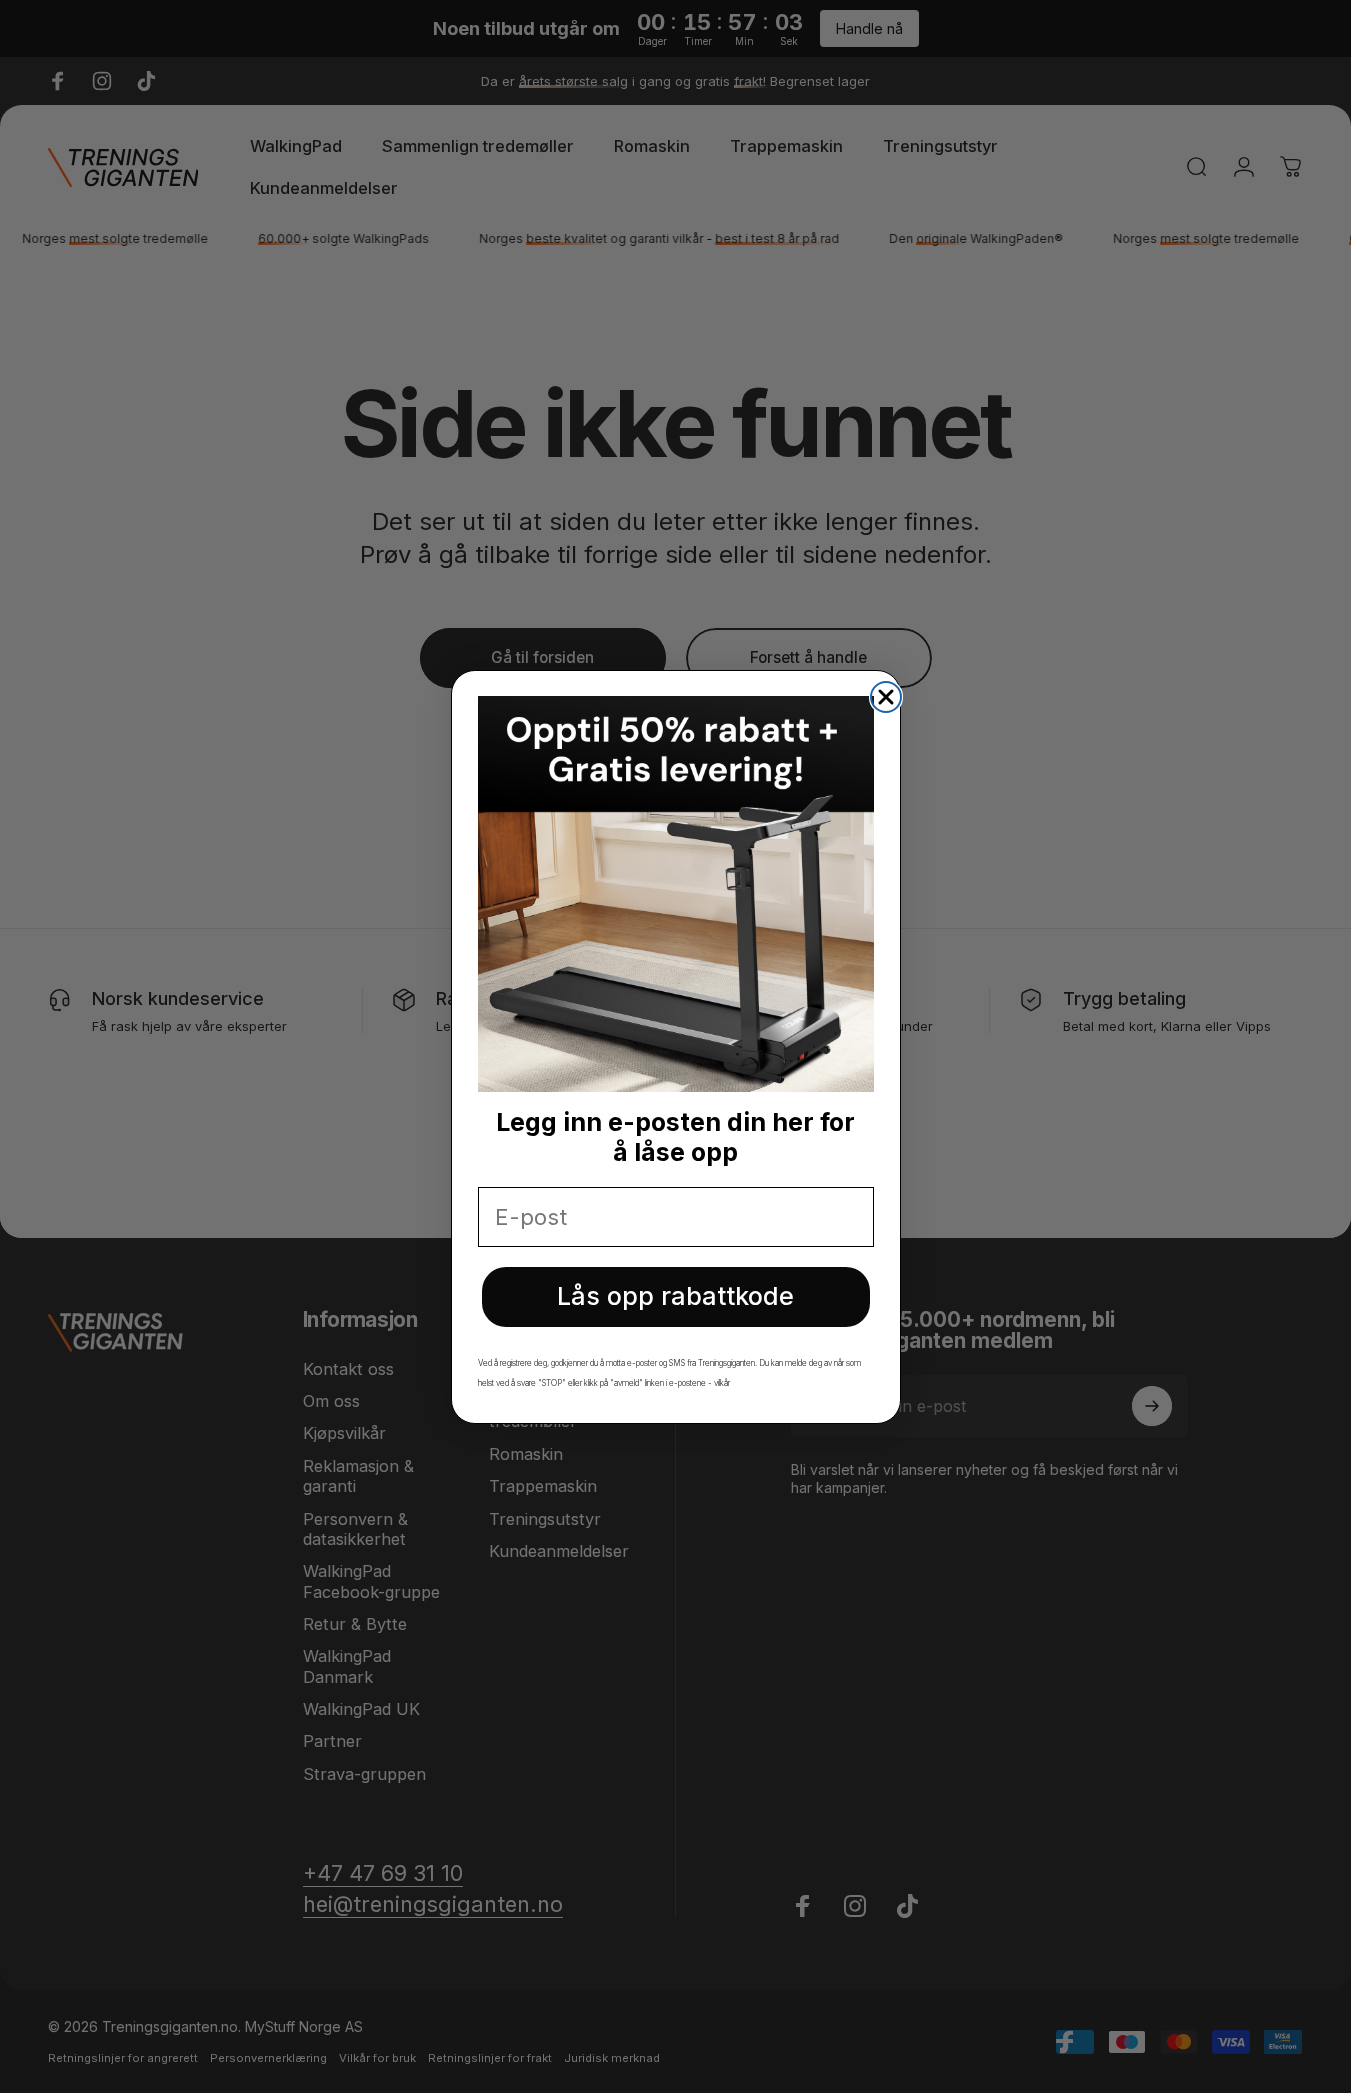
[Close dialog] (886, 697)
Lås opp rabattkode (675, 1296)
